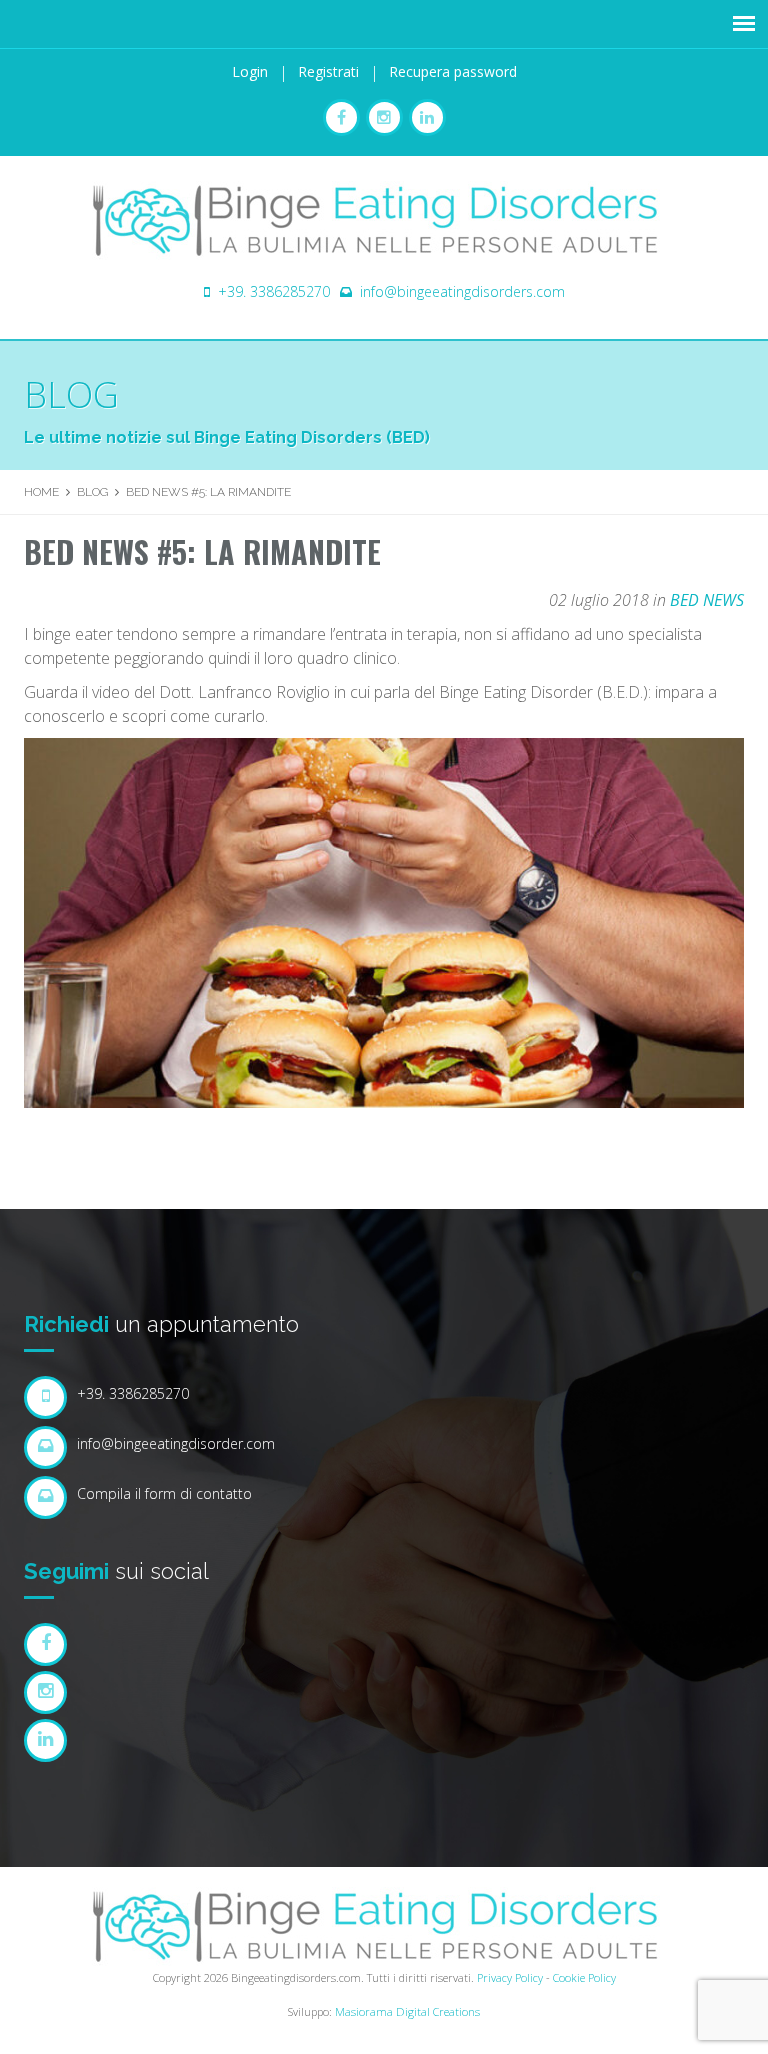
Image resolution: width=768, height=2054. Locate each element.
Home (41, 492)
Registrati (328, 71)
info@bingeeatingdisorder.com (176, 1443)
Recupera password (453, 71)
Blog (71, 394)
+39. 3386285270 (274, 291)
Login (250, 71)
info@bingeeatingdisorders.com (462, 291)
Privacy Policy (510, 1977)
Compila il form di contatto (164, 1493)
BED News (707, 600)
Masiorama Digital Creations (407, 2011)
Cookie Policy (584, 1977)
